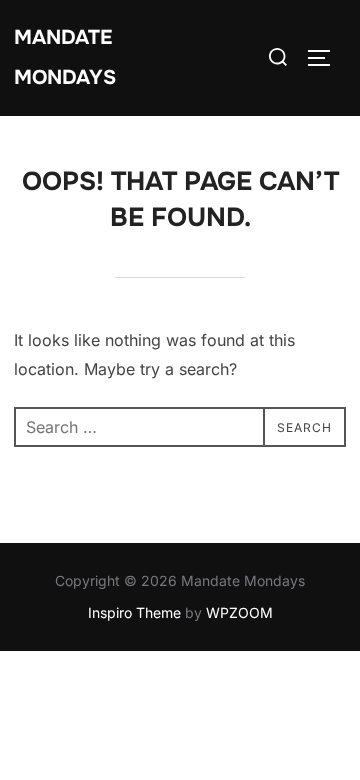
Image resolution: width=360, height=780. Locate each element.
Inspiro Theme (134, 612)
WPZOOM (239, 612)
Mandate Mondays (65, 57)
